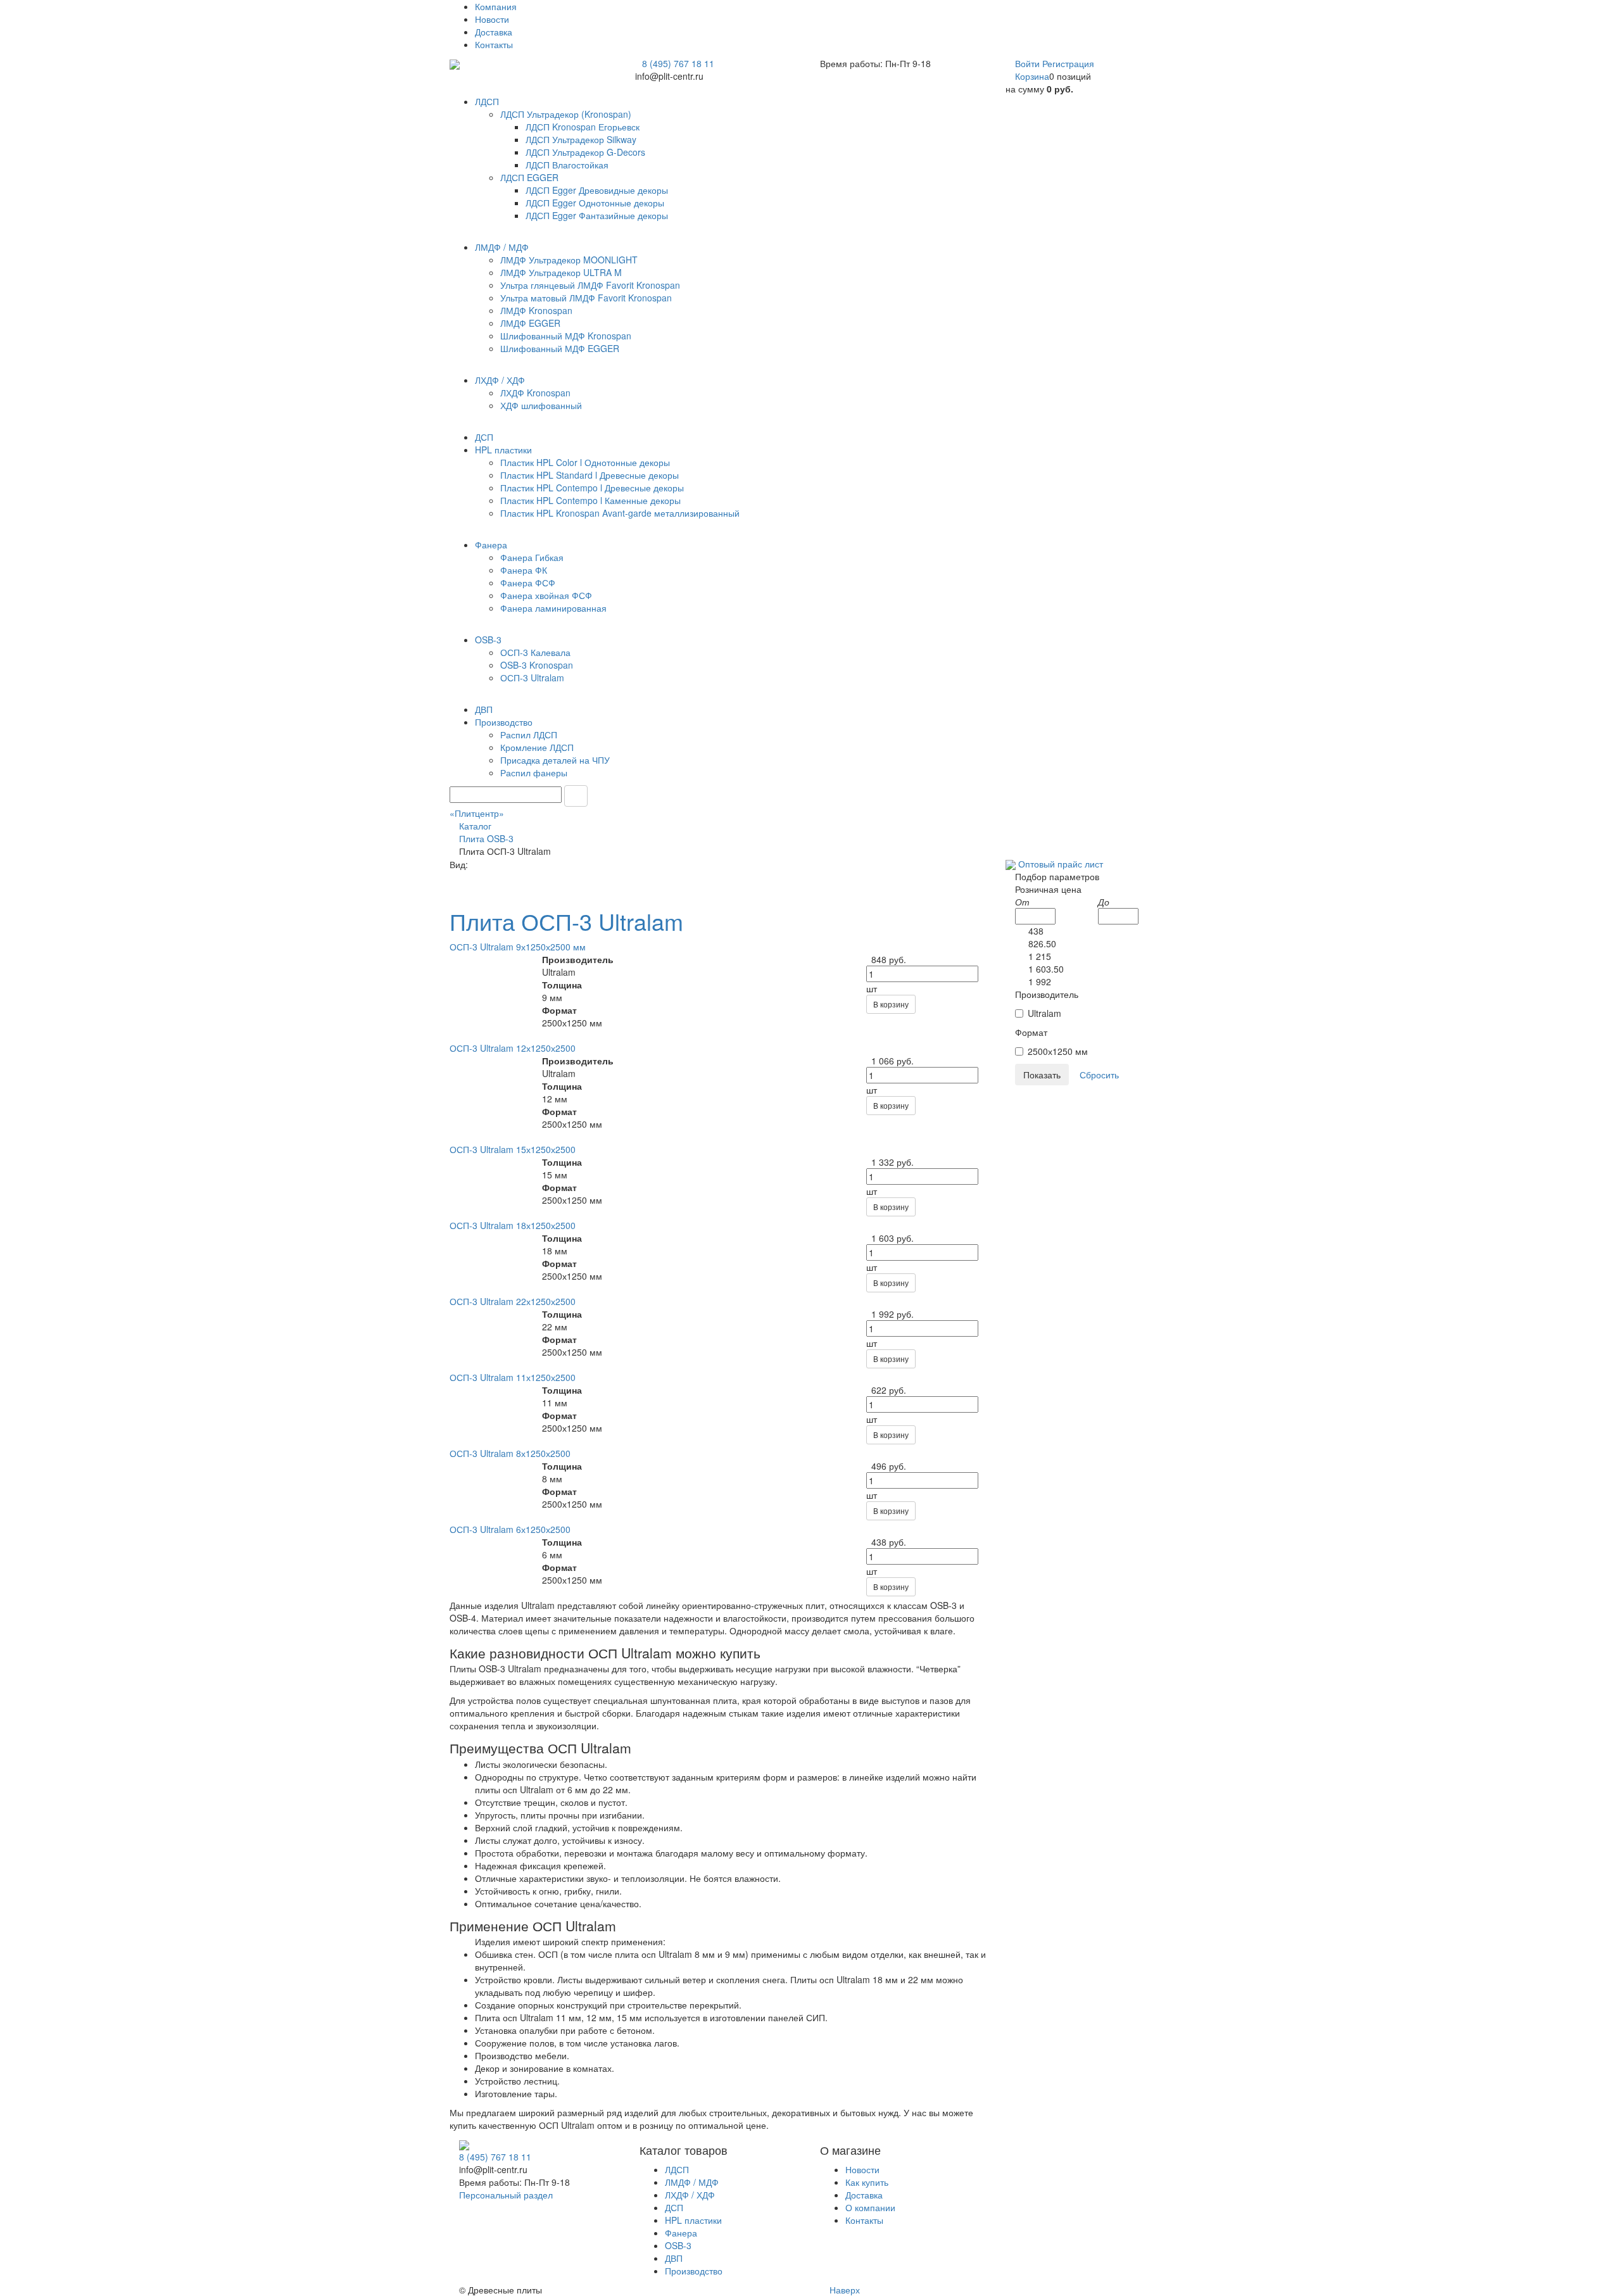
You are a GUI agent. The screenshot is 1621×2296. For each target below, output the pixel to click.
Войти (1029, 63)
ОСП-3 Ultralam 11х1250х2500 (513, 1377)
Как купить (867, 2182)
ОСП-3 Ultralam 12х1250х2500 (513, 1048)
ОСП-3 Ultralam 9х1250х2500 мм (518, 947)
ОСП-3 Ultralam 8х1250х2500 (510, 1453)
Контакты (494, 44)
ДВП (674, 2258)
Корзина (1032, 76)
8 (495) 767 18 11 (678, 63)
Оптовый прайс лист (1061, 864)
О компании (870, 2207)
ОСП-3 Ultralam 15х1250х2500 (513, 1149)
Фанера (681, 2233)
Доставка (494, 32)
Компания (496, 6)
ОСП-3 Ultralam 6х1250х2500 (510, 1529)
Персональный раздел (506, 2195)
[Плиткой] (451, 877)
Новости (492, 19)
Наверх (843, 2290)
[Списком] (451, 890)
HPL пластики (693, 2220)
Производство (694, 2271)
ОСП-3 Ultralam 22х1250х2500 (513, 1301)
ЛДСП (677, 2169)
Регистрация (1068, 63)
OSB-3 (678, 2245)
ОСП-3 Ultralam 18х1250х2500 (513, 1225)
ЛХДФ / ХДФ (690, 2195)
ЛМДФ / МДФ (692, 2182)
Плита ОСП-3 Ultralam (566, 921)
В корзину (891, 1004)
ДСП (674, 2207)
